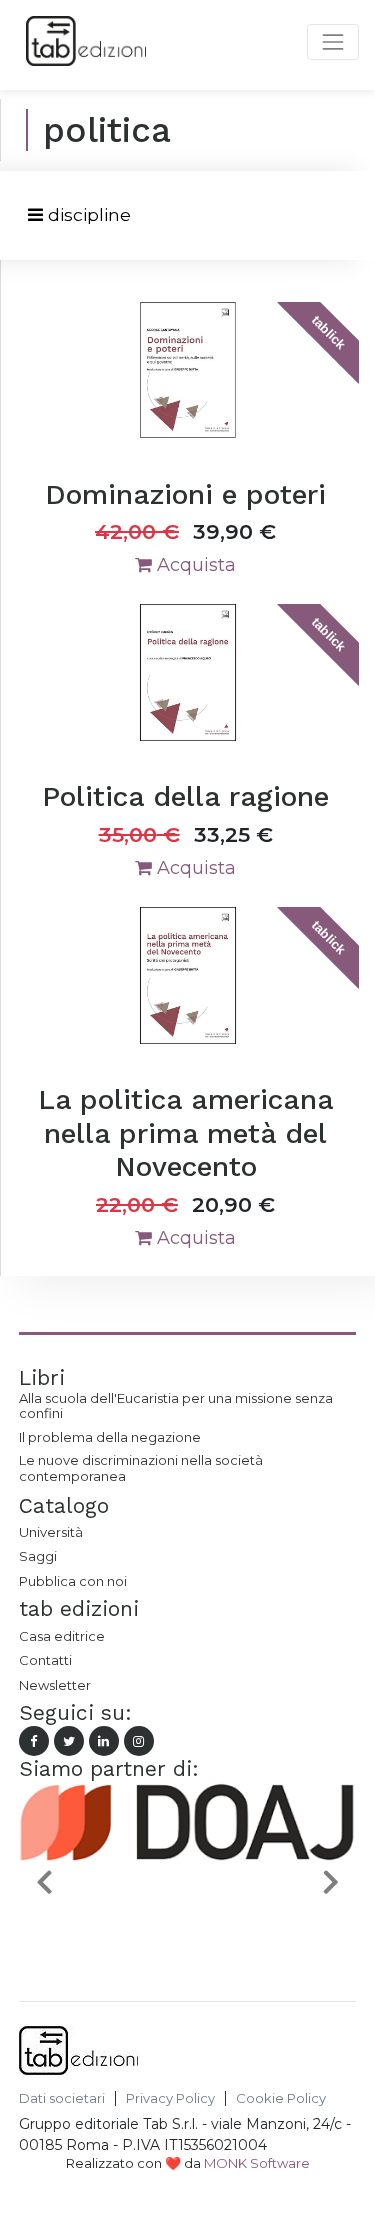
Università (51, 1532)
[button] (44, 1881)
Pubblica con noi (73, 1581)
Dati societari (62, 2098)
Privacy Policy (170, 2098)
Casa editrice (62, 1636)
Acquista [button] (194, 565)
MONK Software (257, 2163)
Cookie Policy (281, 2098)
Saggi (38, 1556)
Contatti (45, 1660)
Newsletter (55, 1685)
